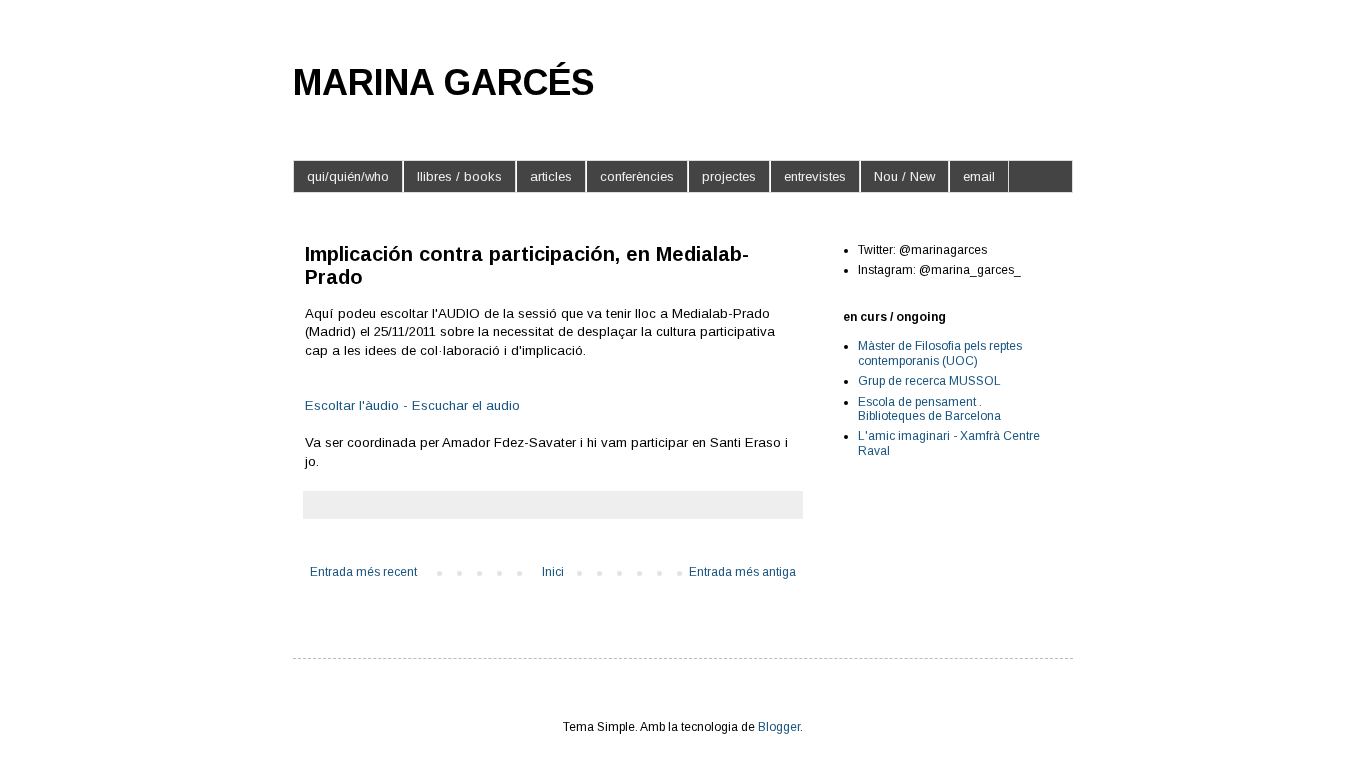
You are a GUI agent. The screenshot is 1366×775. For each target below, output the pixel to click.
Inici (553, 572)
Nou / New (904, 176)
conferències (637, 176)
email (979, 176)
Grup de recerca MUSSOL (929, 381)
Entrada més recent (363, 572)
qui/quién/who (348, 176)
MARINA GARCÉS (444, 82)
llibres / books (459, 176)
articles (551, 176)
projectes (729, 176)
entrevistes (815, 176)
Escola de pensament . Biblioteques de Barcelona (929, 409)
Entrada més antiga (742, 572)
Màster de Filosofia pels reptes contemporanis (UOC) (940, 353)
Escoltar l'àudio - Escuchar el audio (412, 405)
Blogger (779, 727)
